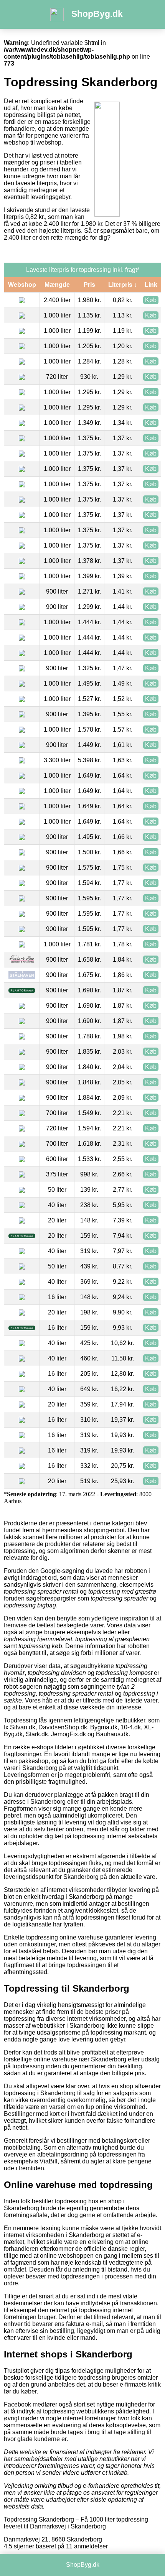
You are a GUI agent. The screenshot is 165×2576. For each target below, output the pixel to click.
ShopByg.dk (97, 14)
